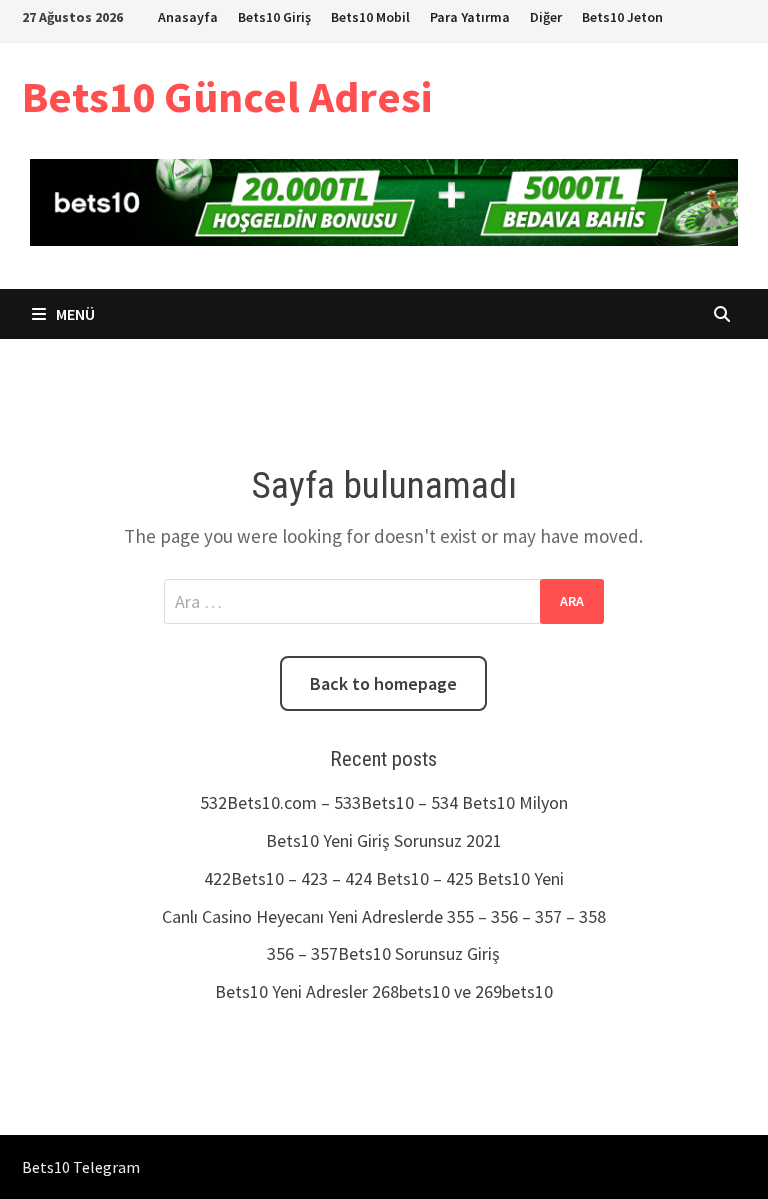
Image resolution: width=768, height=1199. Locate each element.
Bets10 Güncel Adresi (227, 96)
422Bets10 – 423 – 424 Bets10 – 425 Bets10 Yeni (384, 878)
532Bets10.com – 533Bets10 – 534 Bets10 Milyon (384, 802)
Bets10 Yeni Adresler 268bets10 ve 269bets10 (384, 991)
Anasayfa (188, 17)
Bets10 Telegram (81, 1167)
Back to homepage (383, 683)
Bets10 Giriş (274, 17)
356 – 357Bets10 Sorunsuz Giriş (383, 953)
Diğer (546, 17)
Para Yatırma (470, 17)
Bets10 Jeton (622, 17)
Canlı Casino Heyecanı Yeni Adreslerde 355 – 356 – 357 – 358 (384, 916)
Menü (74, 314)
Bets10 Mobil (370, 17)
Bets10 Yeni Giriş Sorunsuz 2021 (384, 840)
